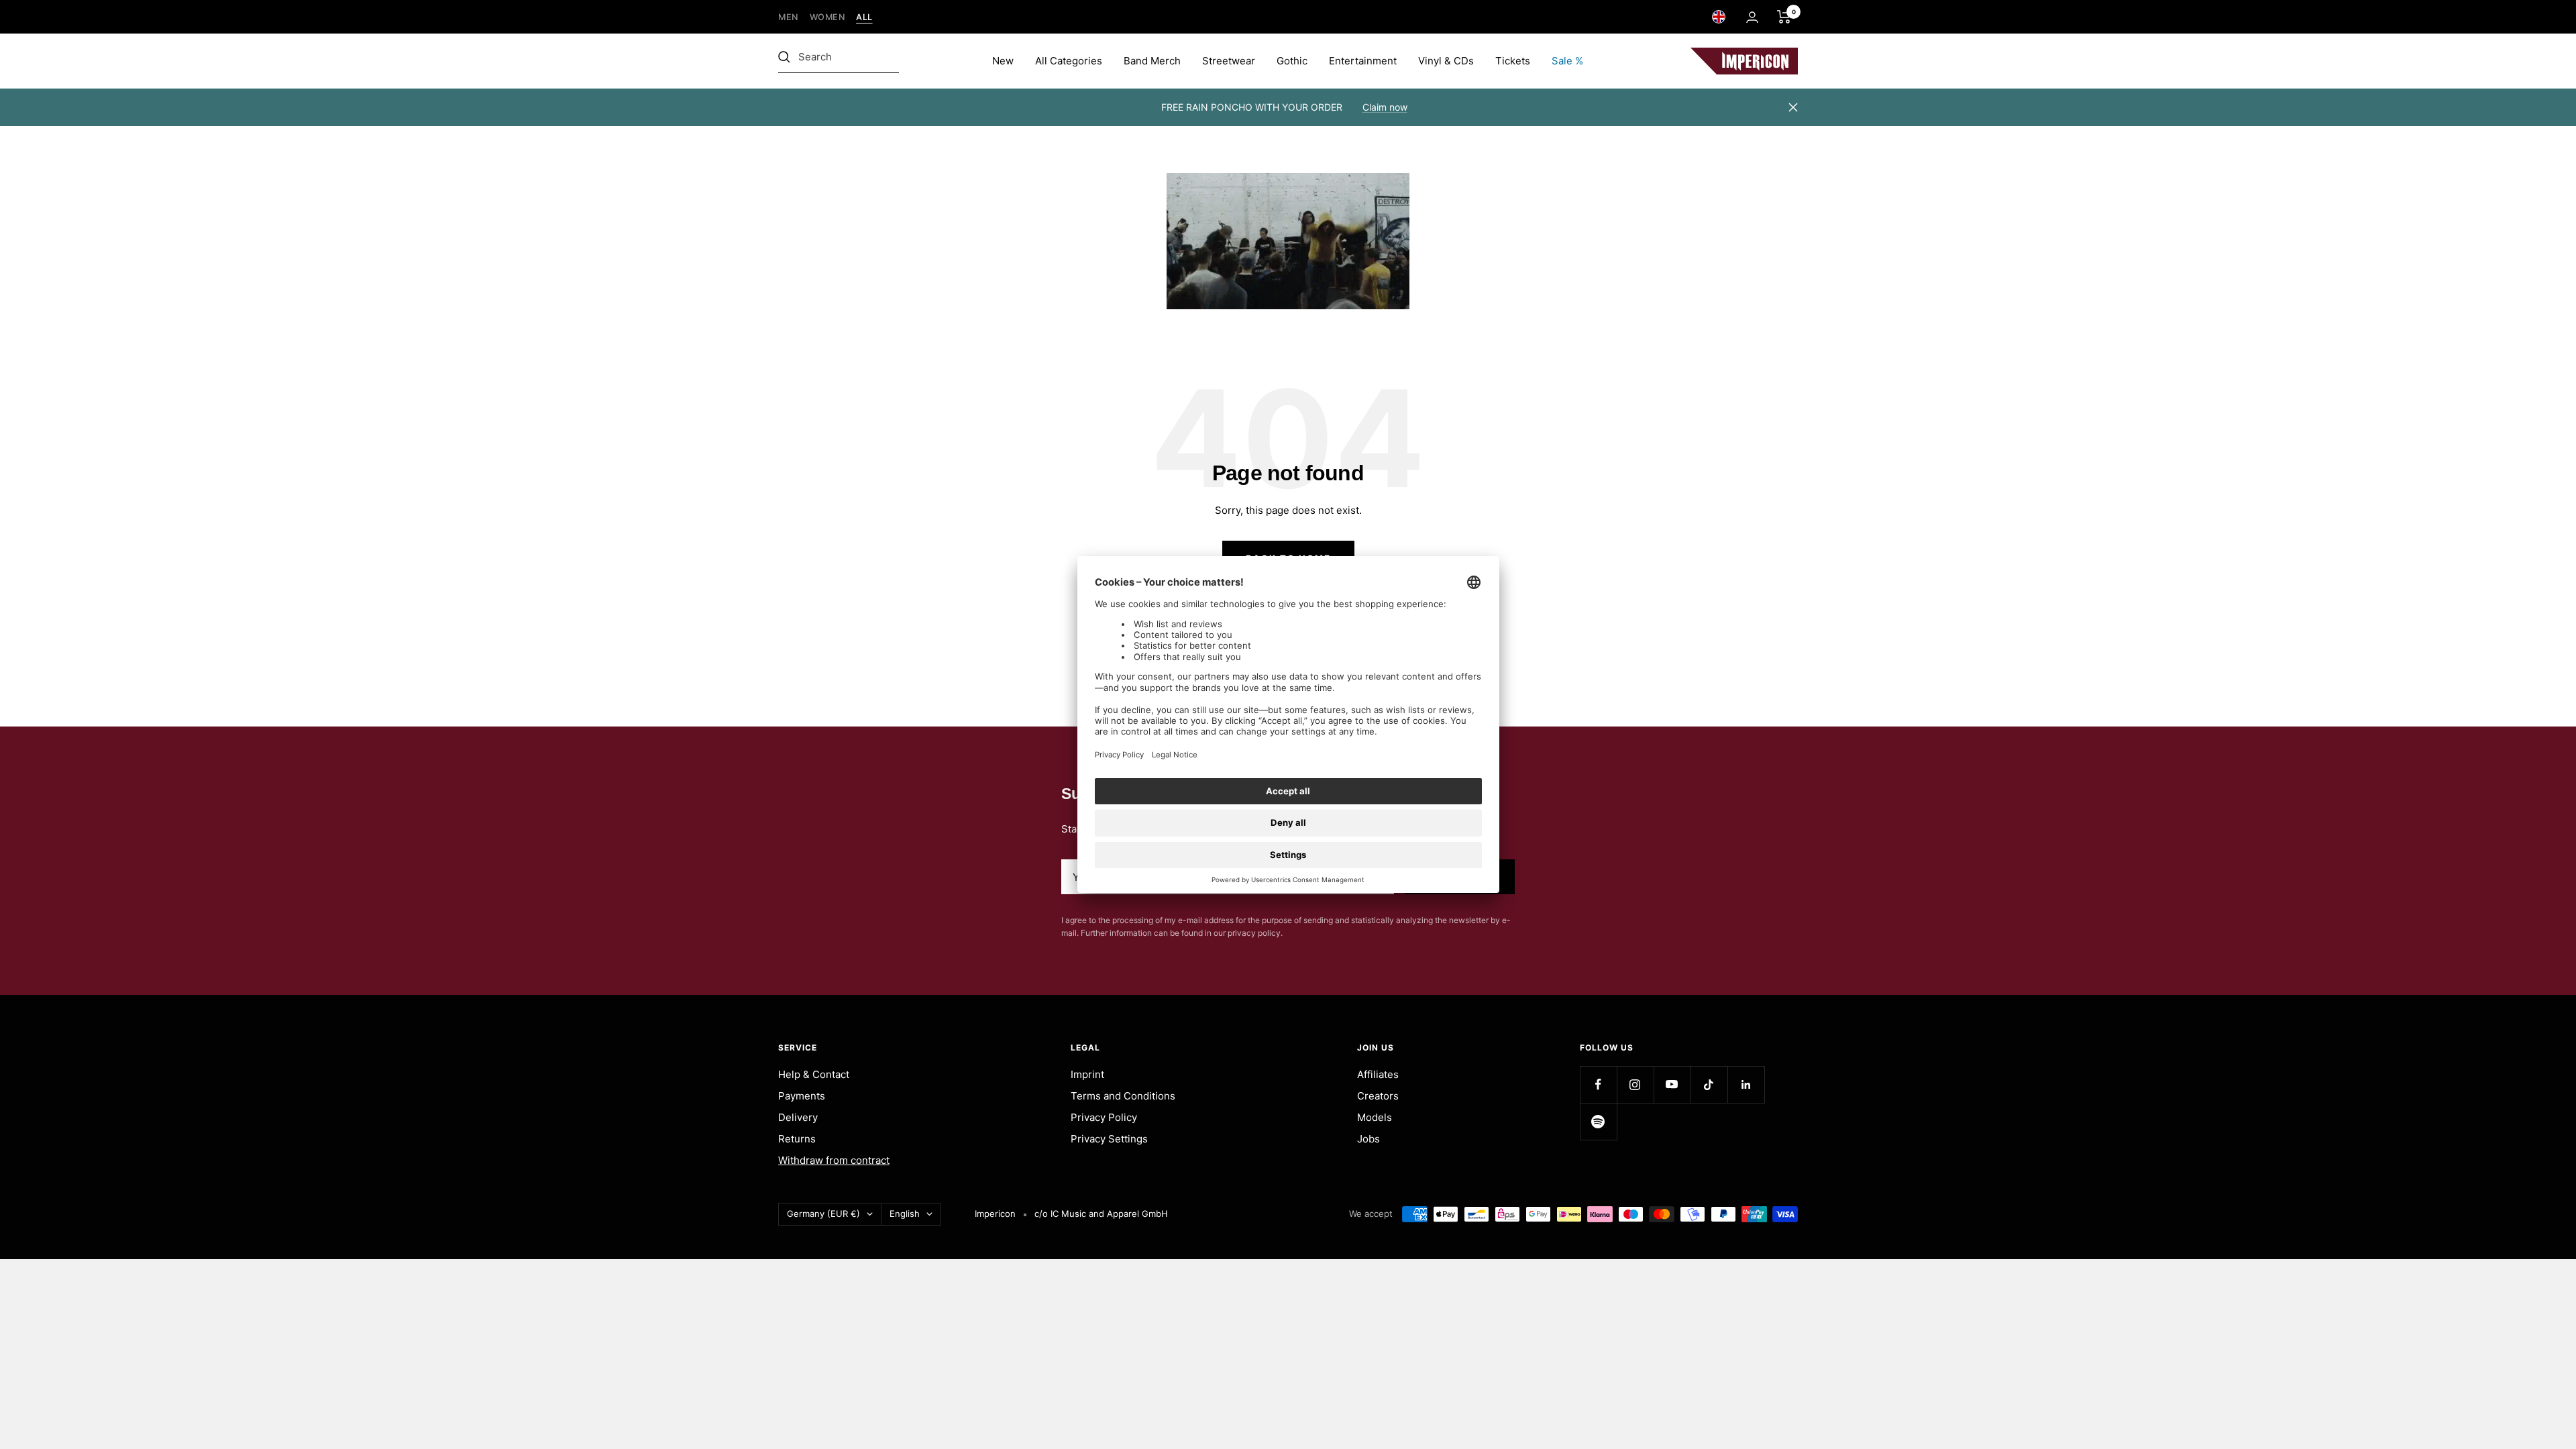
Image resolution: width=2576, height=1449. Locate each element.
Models (1375, 1117)
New (1003, 61)
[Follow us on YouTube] (1672, 1084)
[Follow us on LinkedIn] (1746, 1084)
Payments (802, 1096)
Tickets (1513, 61)
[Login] (1752, 17)
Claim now (1385, 107)
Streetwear (1229, 61)
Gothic (1292, 61)
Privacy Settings (1109, 1139)
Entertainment (1363, 61)
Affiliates (1378, 1074)
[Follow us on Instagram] (1635, 1084)
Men (789, 17)
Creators (1378, 1096)
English (905, 1214)
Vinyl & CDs (1446, 61)
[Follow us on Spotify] (1598, 1121)
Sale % (1567, 61)
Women (828, 17)
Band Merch (1152, 61)
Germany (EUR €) (823, 1214)
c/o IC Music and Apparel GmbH (1101, 1214)
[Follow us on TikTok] (1709, 1084)
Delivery (798, 1117)
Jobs (1368, 1139)
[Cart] (1784, 17)
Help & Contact (814, 1074)
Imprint (1087, 1074)
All (864, 17)
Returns (797, 1139)
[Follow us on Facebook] (1598, 1084)
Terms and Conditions (1123, 1096)
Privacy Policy (1104, 1117)
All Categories (1069, 61)
